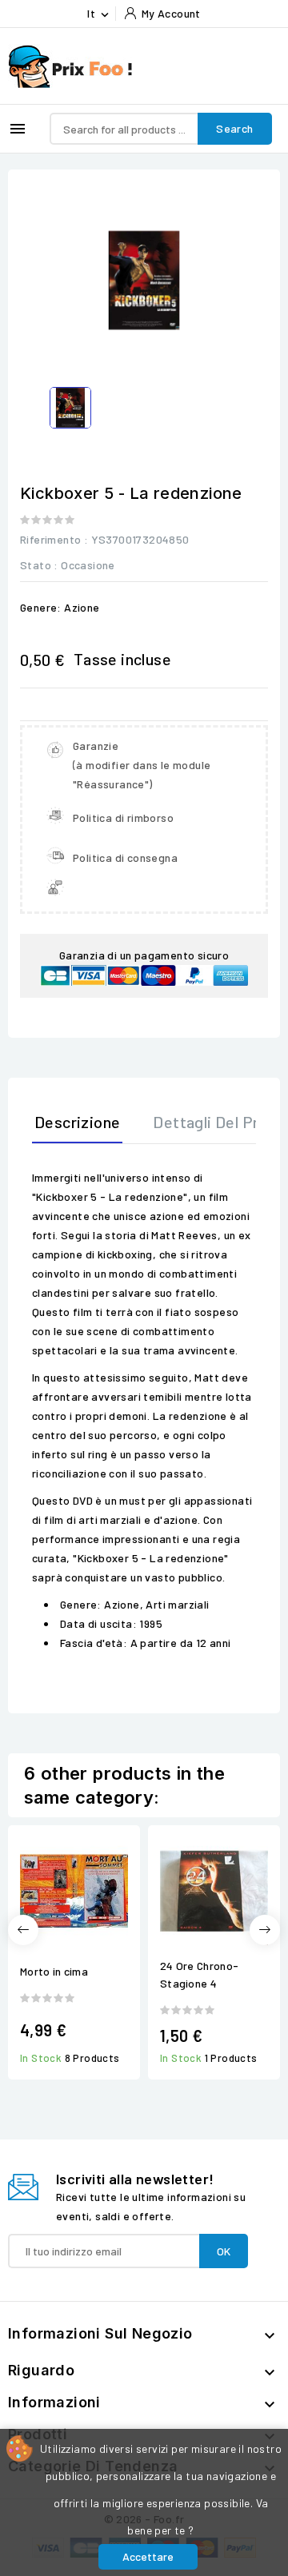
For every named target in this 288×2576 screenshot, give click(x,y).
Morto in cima (54, 1971)
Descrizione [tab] (77, 1122)
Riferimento (50, 539)
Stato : (39, 565)
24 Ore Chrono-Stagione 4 (199, 1974)
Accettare (148, 2556)
